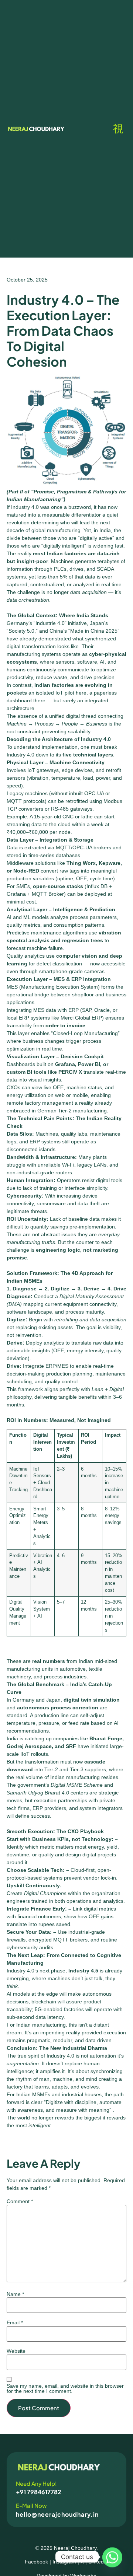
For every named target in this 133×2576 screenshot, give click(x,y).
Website (16, 2351)
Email (15, 2322)
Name (15, 2294)
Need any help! (36, 2483)
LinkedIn (98, 2562)
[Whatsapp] (112, 2557)
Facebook (36, 2562)
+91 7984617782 (39, 2492)
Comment (20, 2201)
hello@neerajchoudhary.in (57, 2514)
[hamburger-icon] (118, 129)
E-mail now (31, 2505)
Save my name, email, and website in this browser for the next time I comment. (65, 2388)
